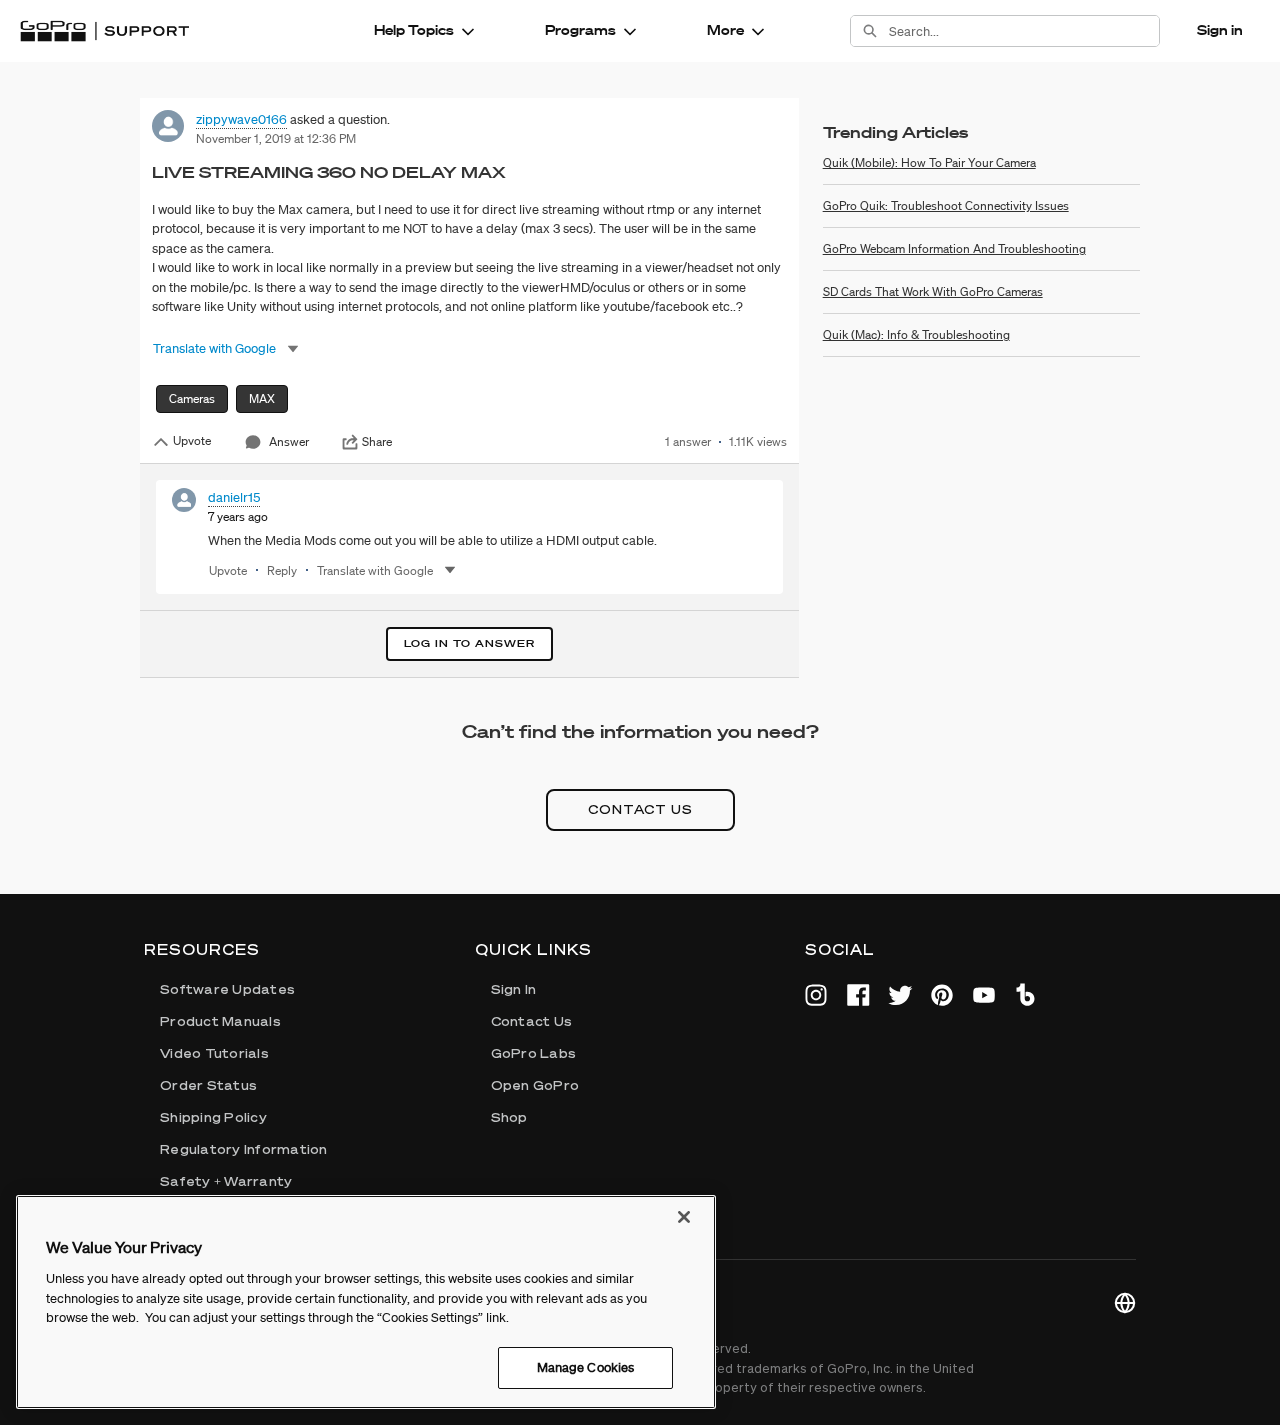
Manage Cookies (586, 1367)
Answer (289, 441)
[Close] (684, 1217)
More (725, 30)
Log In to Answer (469, 643)
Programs (580, 30)
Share (377, 442)
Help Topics (414, 30)
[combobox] (1024, 31)
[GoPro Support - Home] (104, 31)
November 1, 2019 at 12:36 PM (276, 138)
